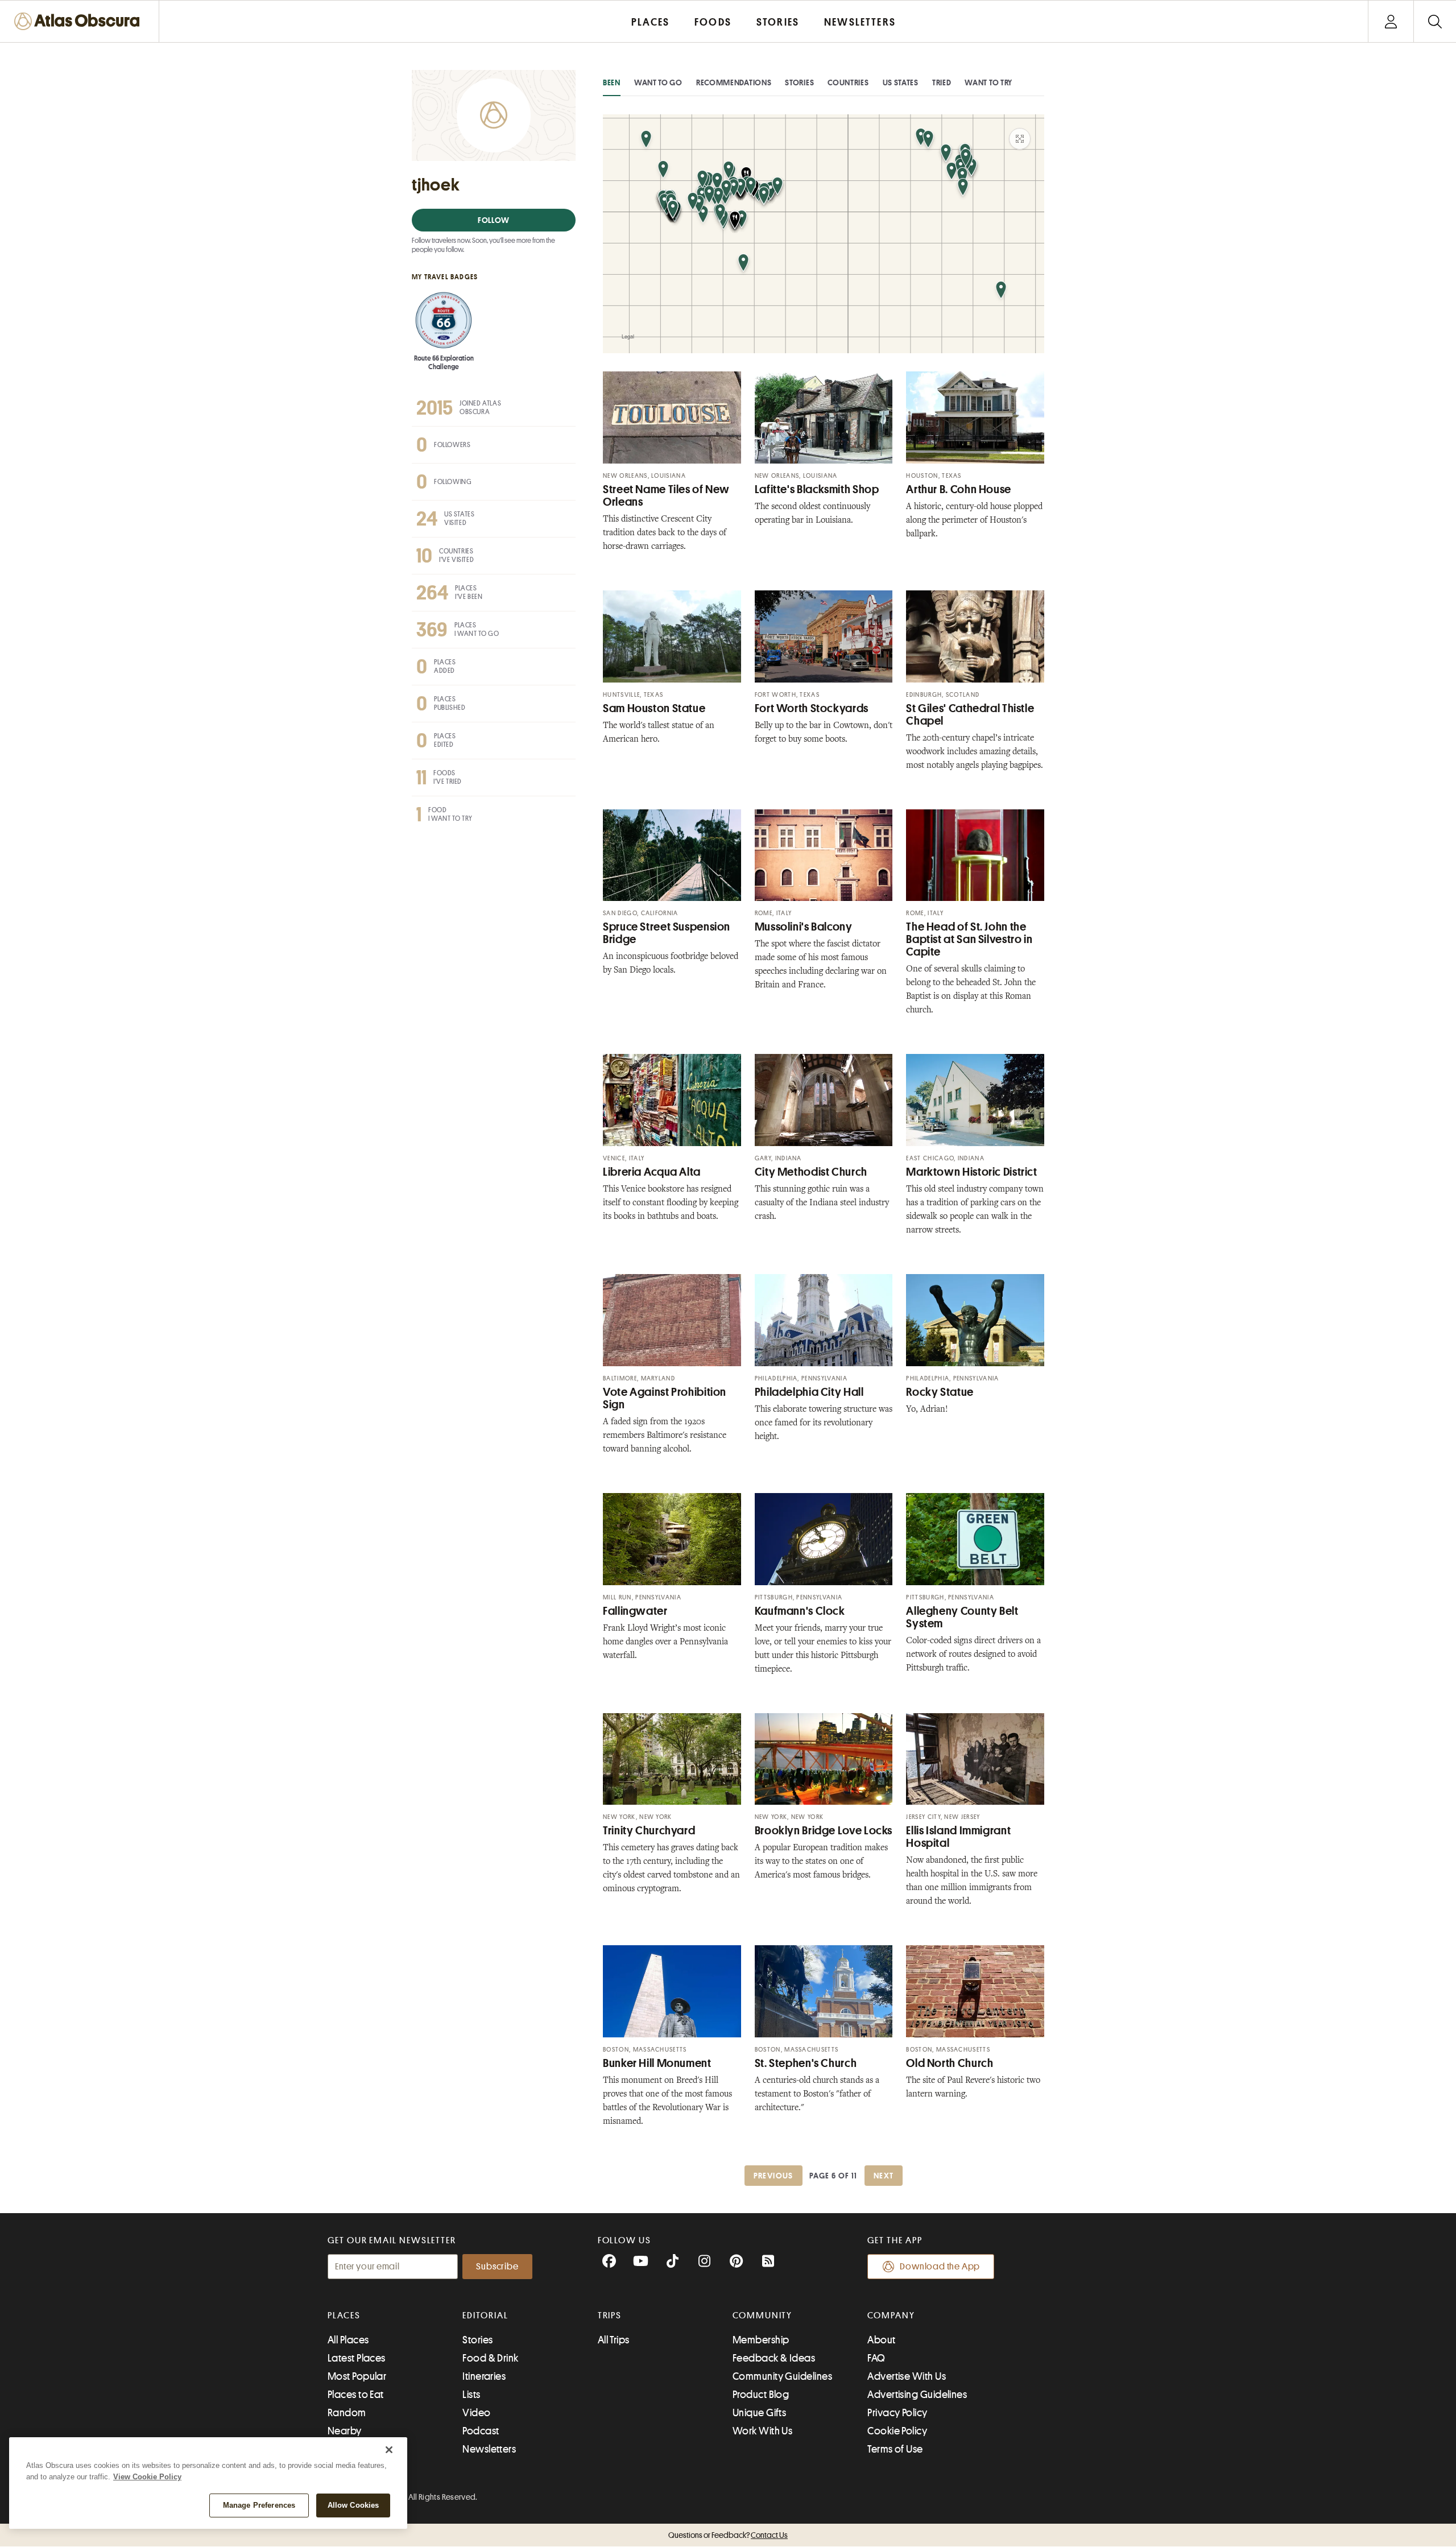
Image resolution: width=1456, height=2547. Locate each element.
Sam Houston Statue (654, 708)
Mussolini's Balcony (804, 927)
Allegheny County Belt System (962, 1617)
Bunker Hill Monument (657, 2063)
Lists (471, 2395)
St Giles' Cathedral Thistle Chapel (970, 715)
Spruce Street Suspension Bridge (667, 933)
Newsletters (489, 2449)
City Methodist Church (811, 1172)
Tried (942, 82)
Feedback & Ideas (774, 2358)
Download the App (940, 2267)
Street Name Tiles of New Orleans (666, 496)
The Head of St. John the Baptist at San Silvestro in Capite (969, 939)
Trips (610, 2316)
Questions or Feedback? (728, 2535)
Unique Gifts (759, 2413)
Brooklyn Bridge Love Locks (824, 1831)
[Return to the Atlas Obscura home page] (80, 21)
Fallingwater (635, 1611)
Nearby (345, 2431)
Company (891, 2316)
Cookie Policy (897, 2431)
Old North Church (950, 2063)
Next (884, 2176)
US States (901, 82)
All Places (348, 2340)
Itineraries (484, 2376)
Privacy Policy (897, 2413)
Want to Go (658, 82)
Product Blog (761, 2395)
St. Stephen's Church (806, 2063)
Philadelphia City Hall (809, 1392)
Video (476, 2413)
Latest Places (357, 2358)
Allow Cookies (353, 2505)
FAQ (876, 2358)
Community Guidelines (782, 2376)
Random (347, 2413)
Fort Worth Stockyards (812, 708)
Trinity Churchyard (649, 1831)
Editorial (485, 2316)
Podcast (481, 2431)
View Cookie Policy (147, 2477)
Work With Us (762, 2431)
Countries (848, 82)
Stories (799, 82)
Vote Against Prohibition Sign (665, 1398)
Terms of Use (895, 2449)
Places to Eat (356, 2395)
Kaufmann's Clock (800, 1611)
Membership (761, 2340)
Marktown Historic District (971, 1172)
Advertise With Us (907, 2376)
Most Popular (357, 2376)
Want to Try (988, 82)
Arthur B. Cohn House (959, 489)
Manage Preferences (259, 2505)
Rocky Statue (940, 1392)
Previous (773, 2176)
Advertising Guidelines (917, 2395)
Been (612, 82)
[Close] (389, 2450)
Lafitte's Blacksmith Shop (817, 489)
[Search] (1435, 21)
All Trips (614, 2340)
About (881, 2340)
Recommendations (734, 82)
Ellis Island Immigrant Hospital (958, 1837)
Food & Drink (490, 2358)
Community (762, 2316)
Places (344, 2316)
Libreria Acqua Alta (652, 1172)
